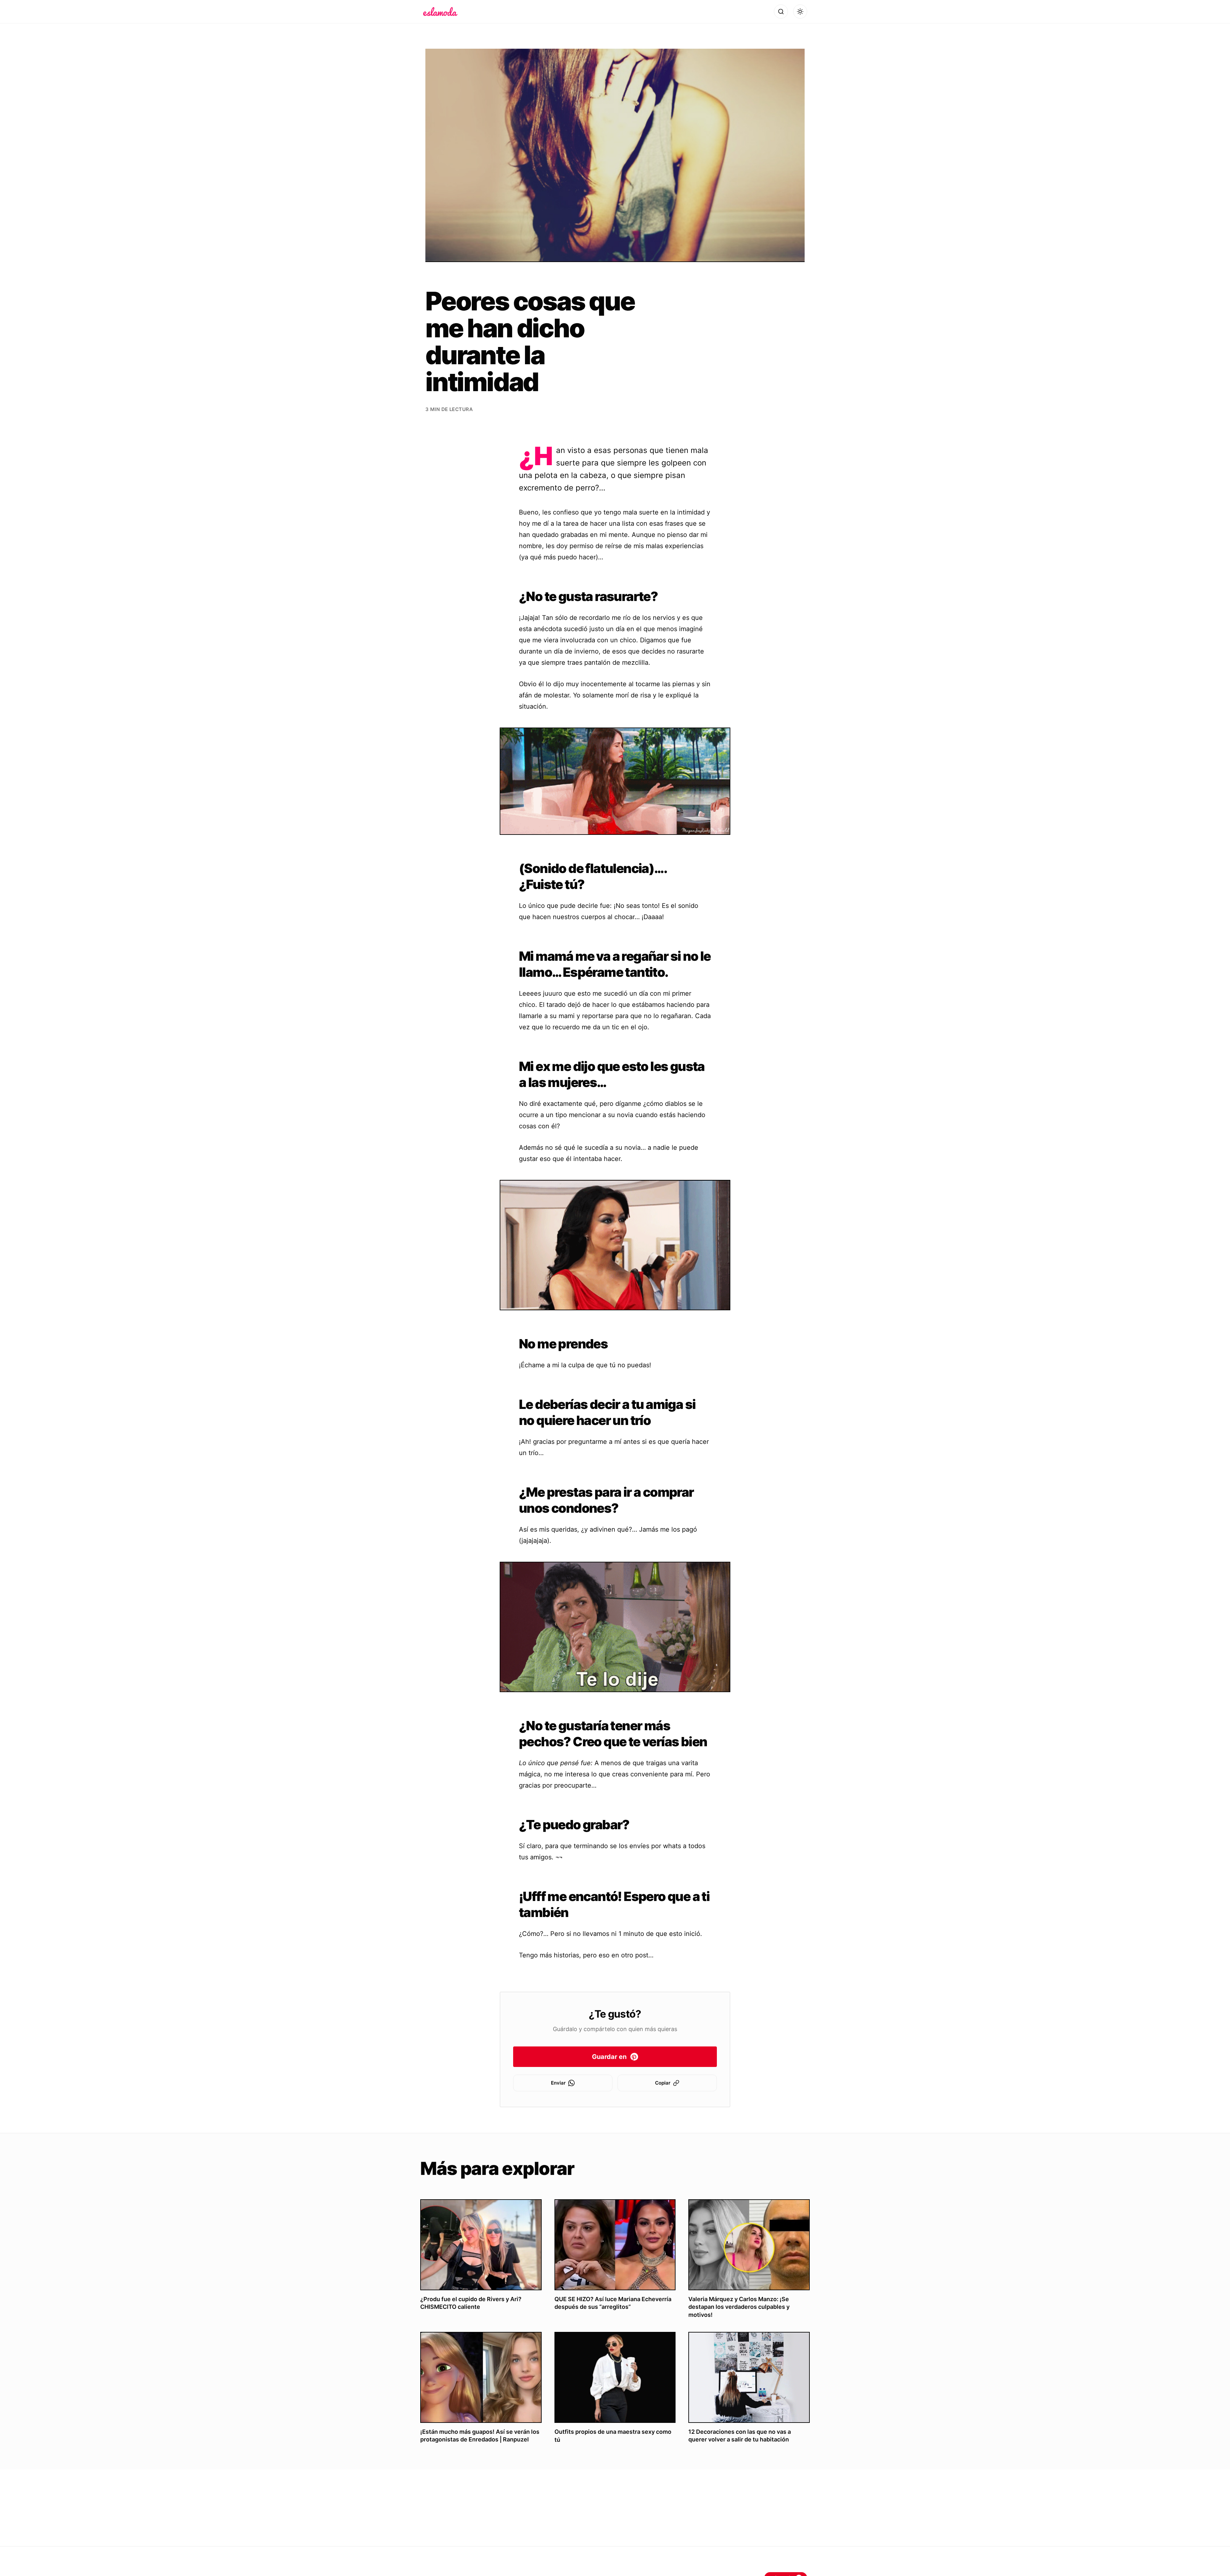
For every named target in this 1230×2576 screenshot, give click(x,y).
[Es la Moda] (440, 12)
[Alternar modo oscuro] (800, 12)
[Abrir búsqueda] (781, 12)
